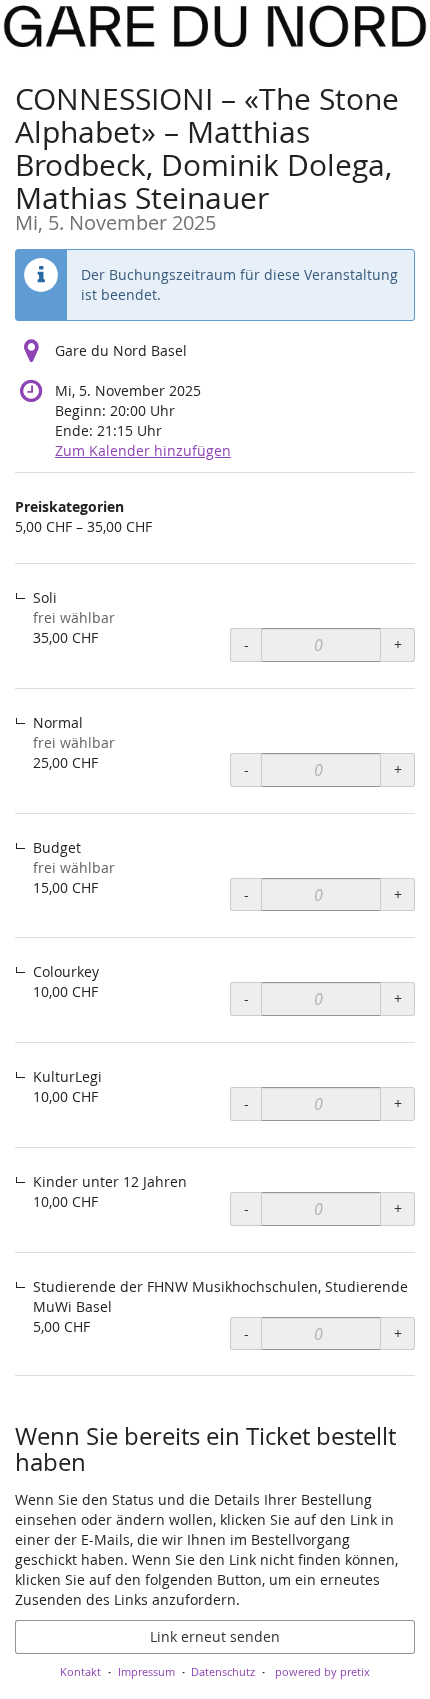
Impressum (146, 1671)
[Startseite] (215, 26)
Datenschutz (223, 1671)
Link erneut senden (215, 1636)
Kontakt (80, 1671)
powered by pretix (322, 1671)
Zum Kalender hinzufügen (143, 450)
